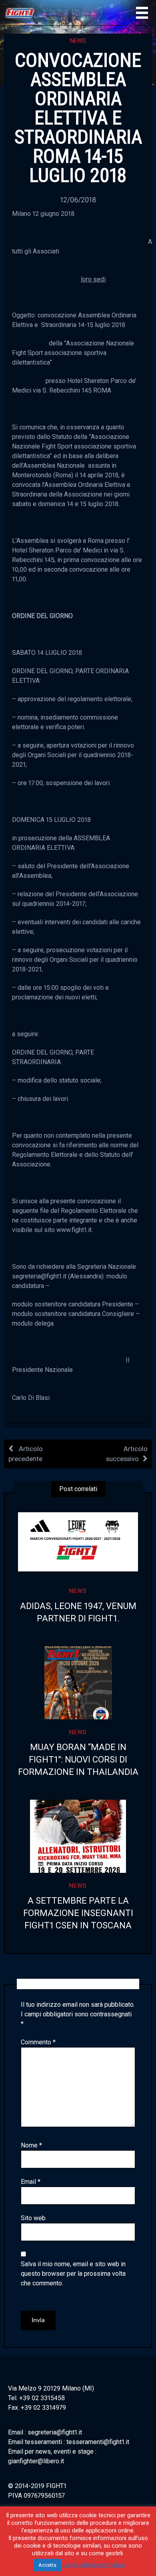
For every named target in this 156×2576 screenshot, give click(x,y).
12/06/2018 (78, 200)
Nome (31, 2145)
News (78, 41)
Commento (38, 2042)
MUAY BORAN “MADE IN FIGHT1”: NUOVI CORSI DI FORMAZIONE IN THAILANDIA (78, 1760)
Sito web (33, 2218)
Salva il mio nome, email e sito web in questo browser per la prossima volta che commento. (73, 2274)
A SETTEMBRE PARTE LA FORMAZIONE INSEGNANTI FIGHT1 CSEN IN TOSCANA (78, 1913)
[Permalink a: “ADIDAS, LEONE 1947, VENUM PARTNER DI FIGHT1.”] (78, 1542)
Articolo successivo (127, 1454)
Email (31, 2182)
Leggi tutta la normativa (94, 2565)
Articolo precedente (26, 1454)
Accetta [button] (47, 2565)
